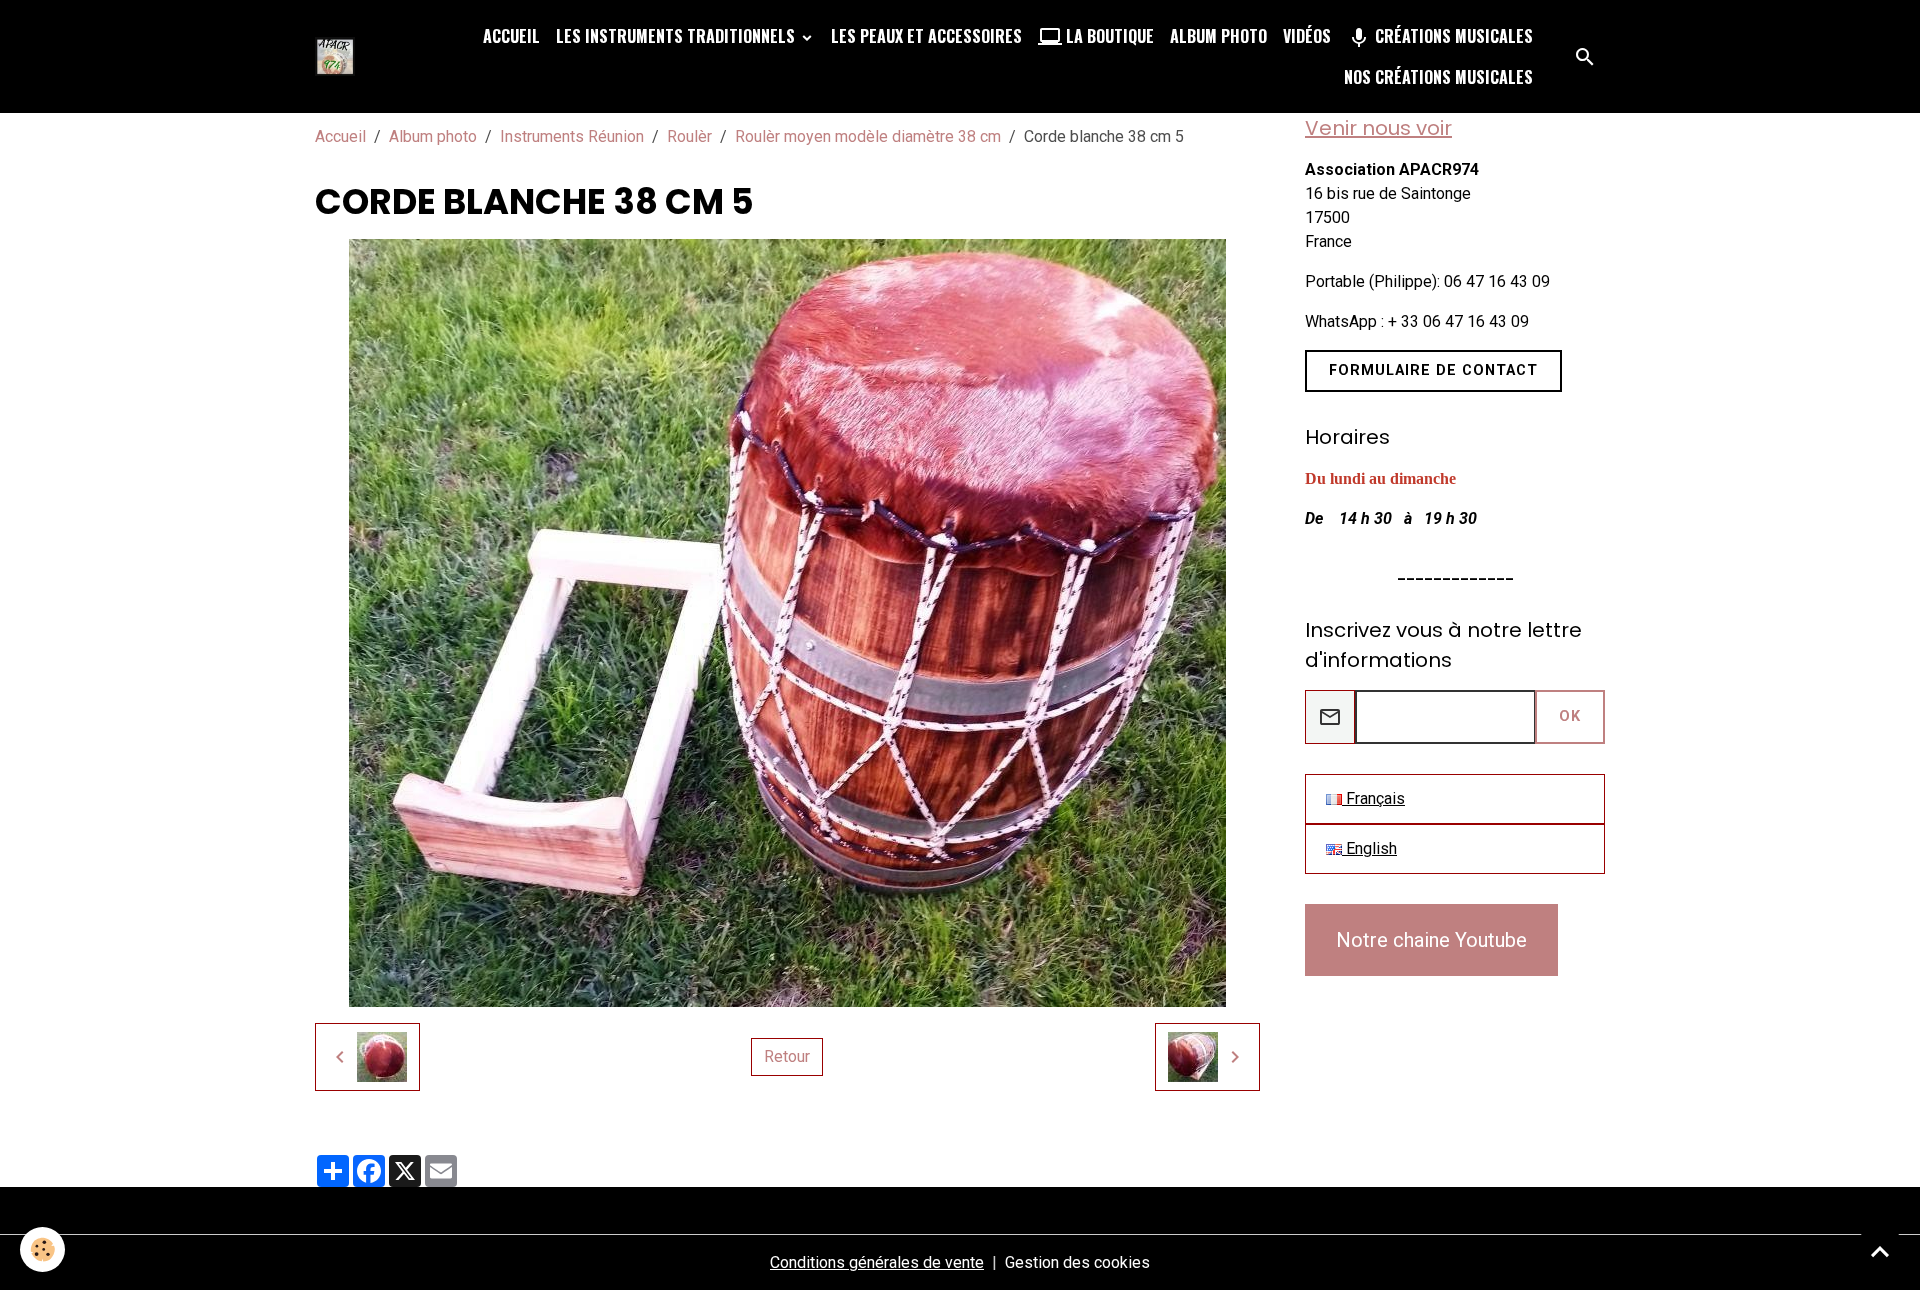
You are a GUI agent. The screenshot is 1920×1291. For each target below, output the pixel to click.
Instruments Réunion (572, 136)
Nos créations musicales (1438, 77)
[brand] (339, 57)
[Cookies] (42, 1249)
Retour (787, 1056)
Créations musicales (1452, 36)
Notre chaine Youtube (1431, 940)
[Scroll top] (1880, 1251)
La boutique (1108, 36)
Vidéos (1307, 36)
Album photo (1218, 36)
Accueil (511, 36)
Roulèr (689, 136)
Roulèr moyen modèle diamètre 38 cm (868, 136)
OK (1570, 716)
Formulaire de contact (1433, 370)
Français (1373, 798)
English (1369, 848)
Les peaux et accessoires (926, 36)
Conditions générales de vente (877, 1262)
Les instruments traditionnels (677, 36)
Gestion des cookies (1077, 1262)
